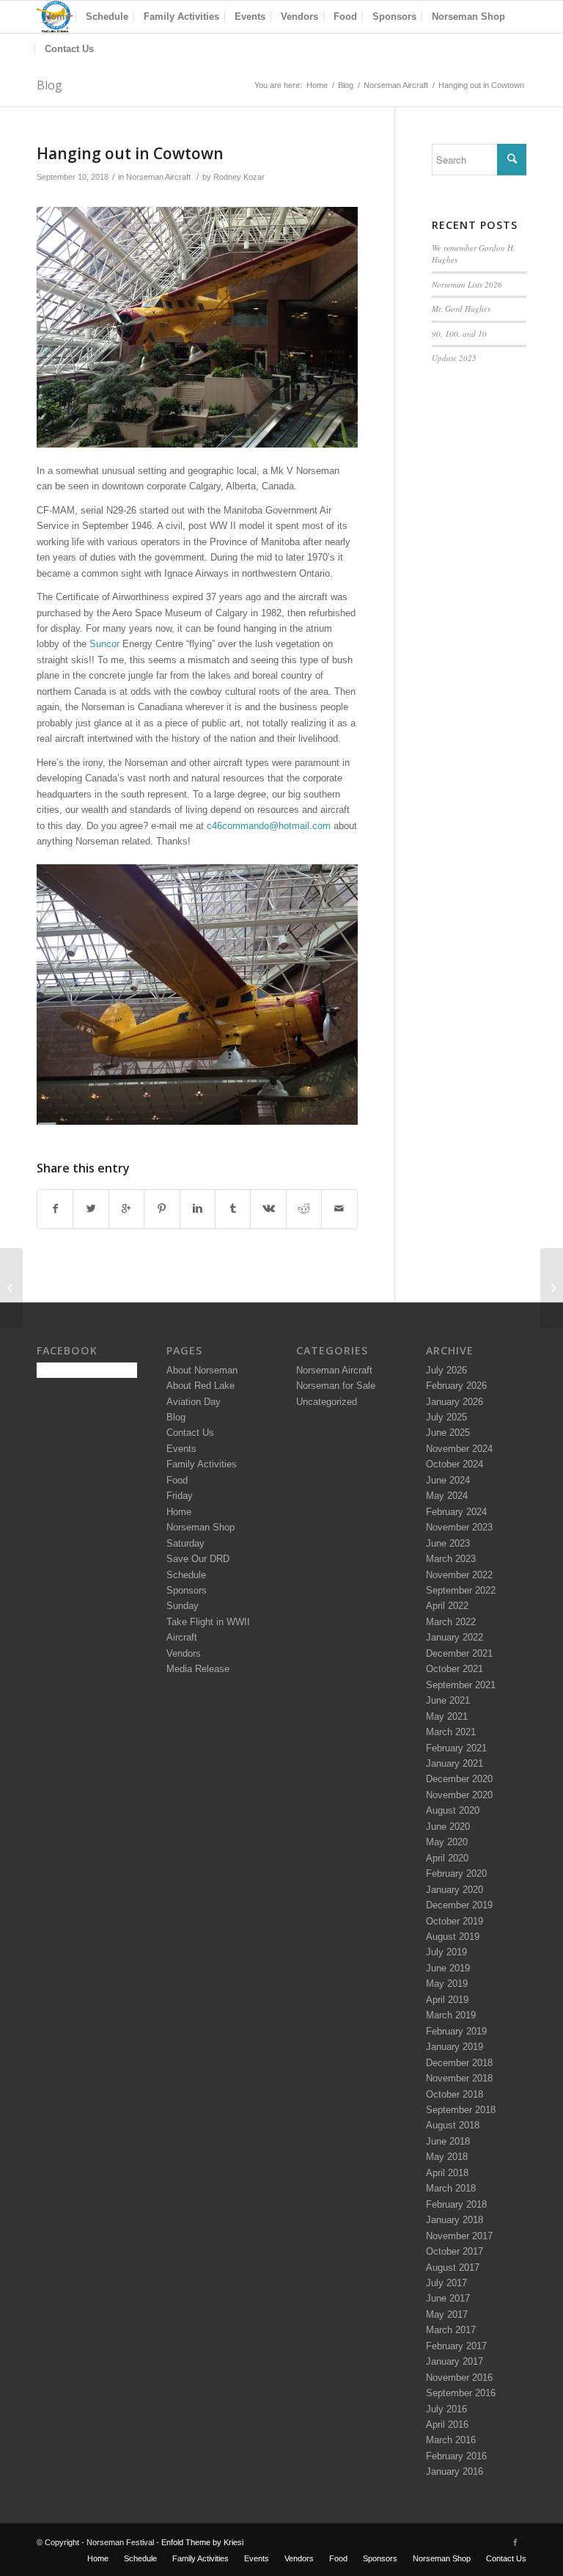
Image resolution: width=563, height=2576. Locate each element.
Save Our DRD (198, 1559)
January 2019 (455, 2047)
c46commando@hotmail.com (269, 826)
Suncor (104, 644)
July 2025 (446, 1417)
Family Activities (202, 1464)
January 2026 (455, 1402)
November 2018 (459, 2078)
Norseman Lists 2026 (467, 284)
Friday (180, 1496)
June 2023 (448, 1543)
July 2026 (446, 1370)
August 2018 (453, 2125)
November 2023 (459, 1527)
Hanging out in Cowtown (130, 153)
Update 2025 (454, 358)
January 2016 (455, 2471)
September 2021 (461, 1685)
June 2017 (448, 2298)
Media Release (198, 1669)
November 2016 (459, 2378)
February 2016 (456, 2456)
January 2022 (455, 1637)
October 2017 (455, 2251)
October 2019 (455, 1921)
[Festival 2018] (11, 1288)
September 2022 (461, 1590)
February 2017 (456, 2346)
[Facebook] (515, 2542)
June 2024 (448, 1480)
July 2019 (446, 1952)
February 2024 (456, 1512)
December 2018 (459, 2063)
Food (177, 1480)
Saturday (185, 1543)
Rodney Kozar (239, 177)
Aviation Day (194, 1402)
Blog (49, 85)
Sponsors (187, 1590)
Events (181, 1449)
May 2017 (447, 2314)
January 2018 (455, 2220)
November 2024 (459, 1449)
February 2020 (456, 1873)
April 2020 (447, 1858)
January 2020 (455, 1890)
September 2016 (461, 2393)
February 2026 (456, 1386)
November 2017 (459, 2236)
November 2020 (459, 1795)
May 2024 (447, 1496)
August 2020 (453, 1810)
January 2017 (455, 2361)
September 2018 (461, 2110)
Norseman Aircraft (396, 85)
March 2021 (451, 1732)
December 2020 (459, 1779)
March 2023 (451, 1559)
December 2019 (459, 1905)
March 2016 (451, 2440)
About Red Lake (200, 1386)
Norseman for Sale (336, 1386)
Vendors (184, 1653)
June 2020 (448, 1827)
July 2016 (446, 2409)
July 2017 (446, 2283)
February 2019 (456, 2031)
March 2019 (451, 2015)
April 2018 (447, 2173)
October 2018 (455, 2094)
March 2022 (451, 1622)
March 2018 (451, 2188)
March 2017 (451, 2330)
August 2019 (453, 1937)
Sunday (183, 1606)
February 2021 (456, 1748)
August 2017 (453, 2267)
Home (317, 85)
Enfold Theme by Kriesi (202, 2542)
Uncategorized (327, 1402)
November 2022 (459, 1575)
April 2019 (447, 2000)
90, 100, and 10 (459, 333)
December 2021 (459, 1653)
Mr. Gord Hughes (461, 309)
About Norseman (202, 1370)
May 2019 (447, 1984)
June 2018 (448, 2141)
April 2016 (447, 2424)
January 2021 (455, 1763)
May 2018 (447, 2157)
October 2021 (455, 1669)
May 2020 (447, 1842)
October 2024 (455, 1464)
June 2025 (448, 1433)
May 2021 (447, 1716)
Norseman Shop (200, 1527)
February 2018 (456, 2204)
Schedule (186, 1575)
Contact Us (190, 1433)
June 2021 (448, 1700)
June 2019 (448, 1968)
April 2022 (447, 1606)
